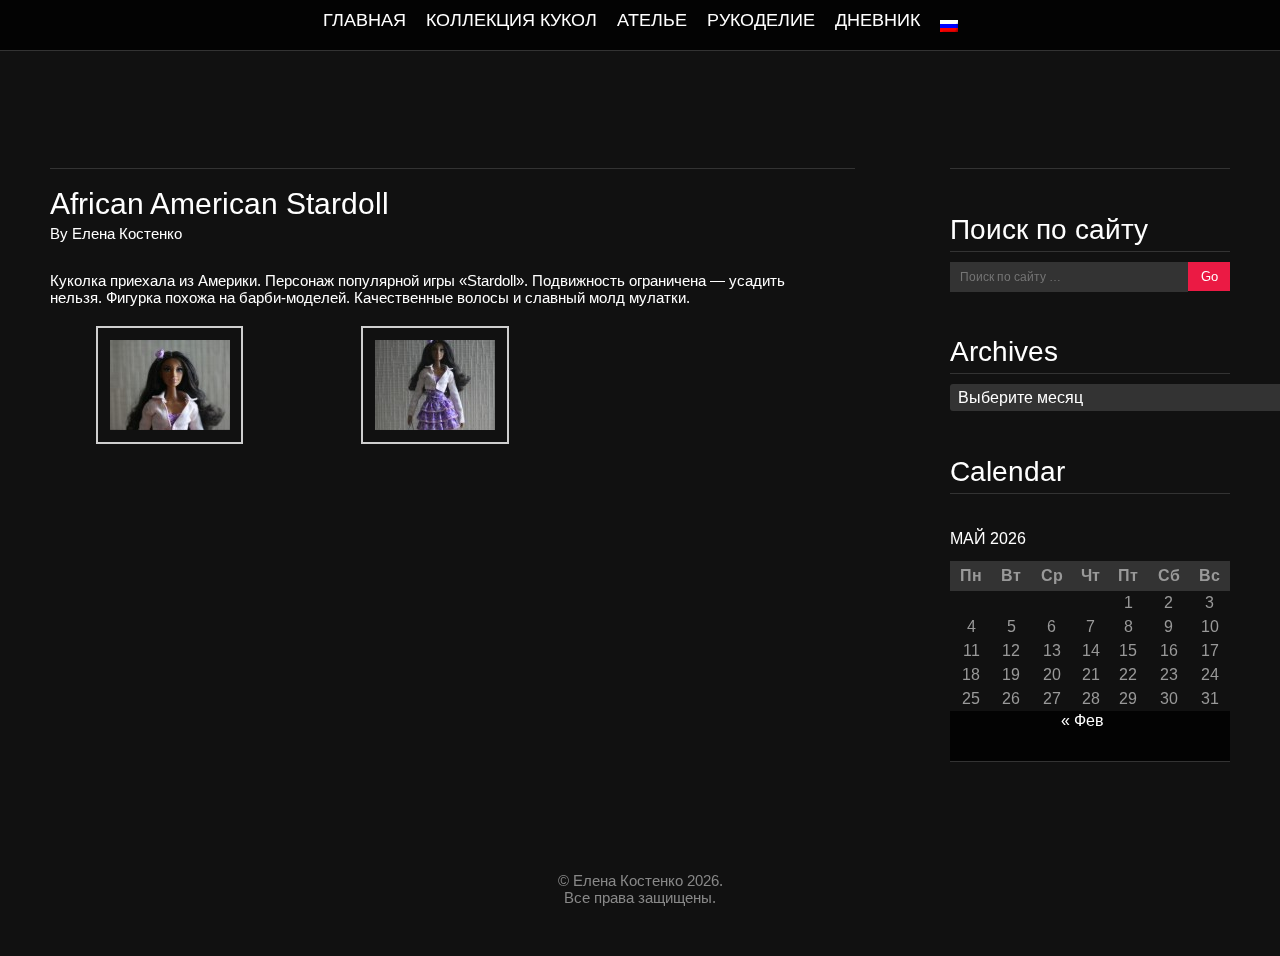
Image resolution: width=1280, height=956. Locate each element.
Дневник (877, 20)
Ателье (652, 20)
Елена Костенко (127, 233)
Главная (364, 20)
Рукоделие (761, 20)
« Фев (1082, 720)
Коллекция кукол (511, 20)
